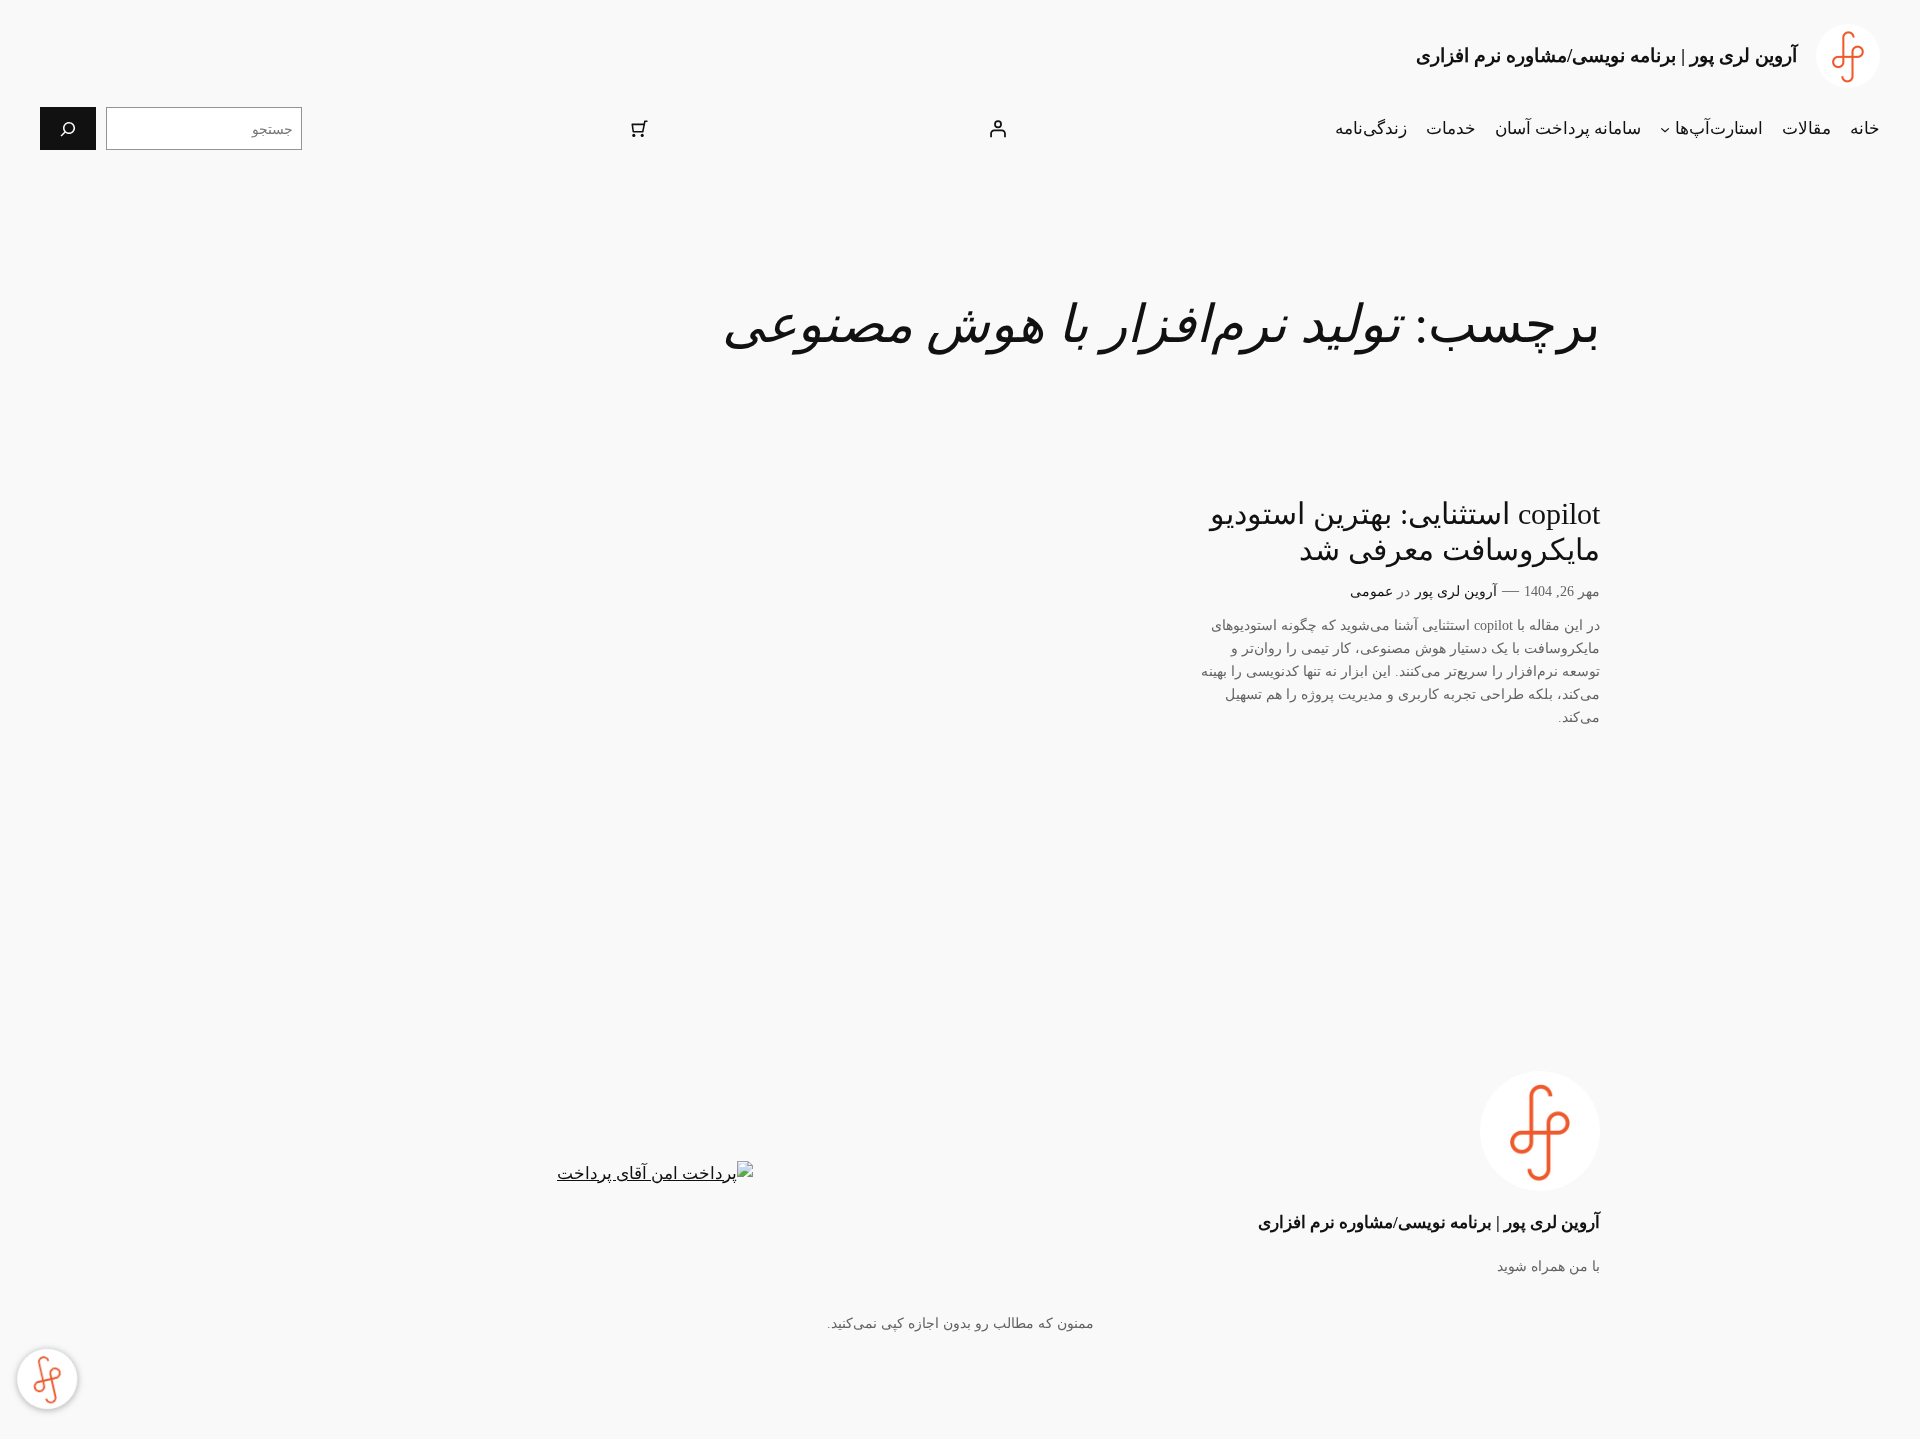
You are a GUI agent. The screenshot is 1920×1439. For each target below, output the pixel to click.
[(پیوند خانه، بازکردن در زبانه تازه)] (1848, 56)
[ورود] (998, 129)
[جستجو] (68, 128)
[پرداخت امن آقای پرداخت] (660, 1174)
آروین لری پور (1456, 591)
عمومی (1371, 591)
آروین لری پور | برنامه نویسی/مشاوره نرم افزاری (1606, 55)
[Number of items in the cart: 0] (639, 129)
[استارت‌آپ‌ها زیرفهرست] (1665, 129)
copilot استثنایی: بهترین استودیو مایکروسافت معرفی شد (1405, 532)
